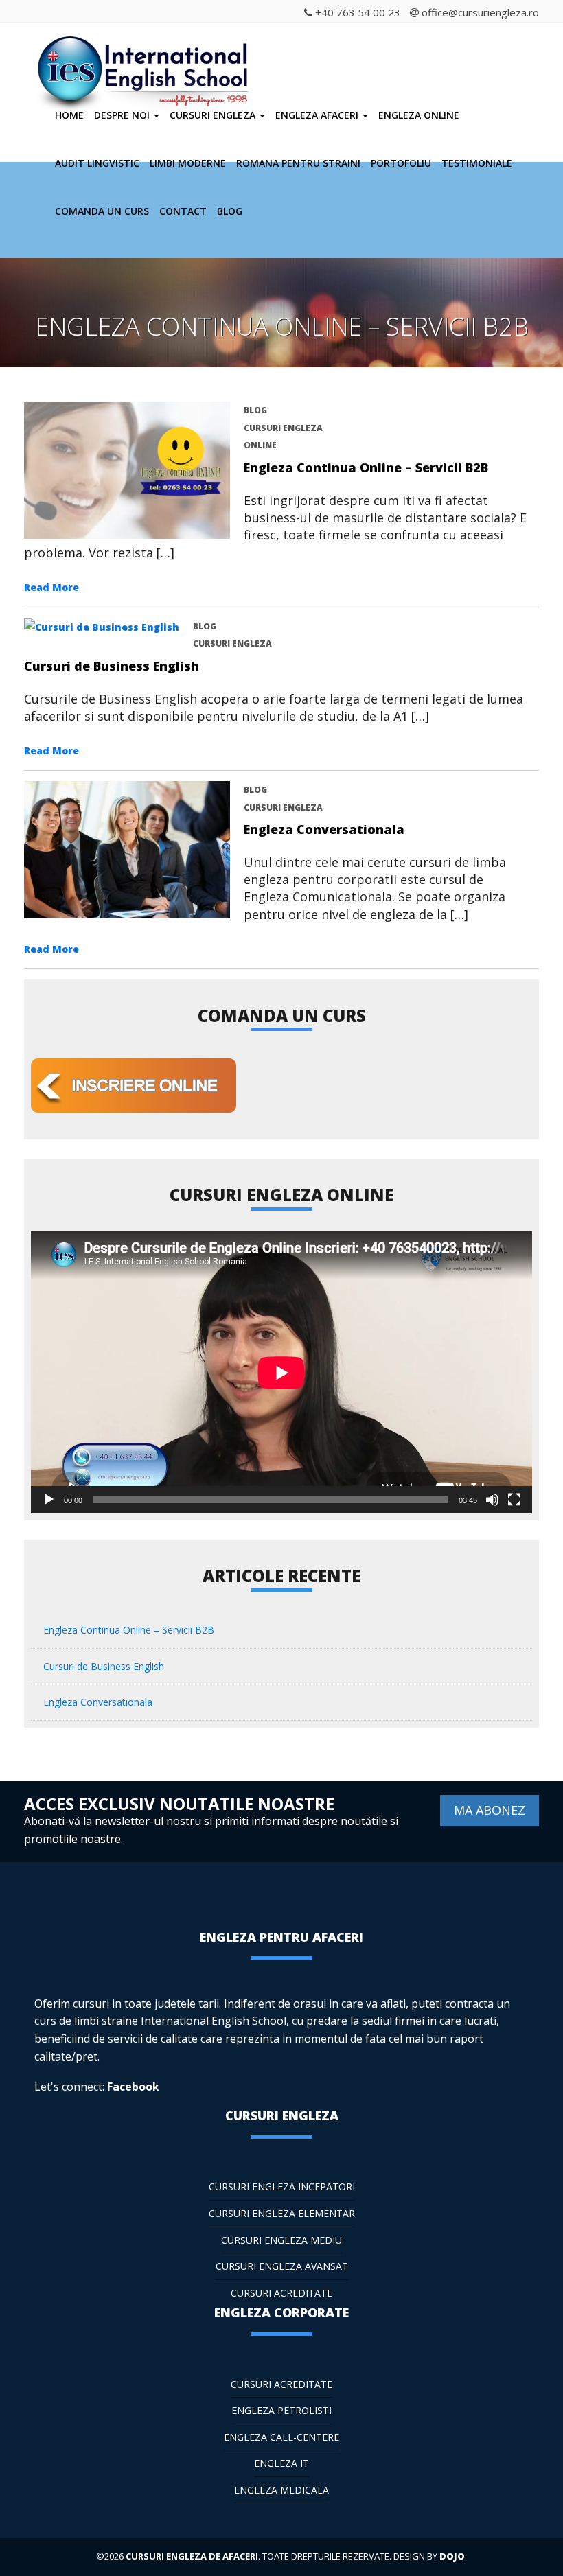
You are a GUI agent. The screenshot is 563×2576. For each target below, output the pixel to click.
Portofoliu (401, 163)
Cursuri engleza (214, 115)
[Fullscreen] (514, 1500)
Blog (230, 211)
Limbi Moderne (188, 163)
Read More (51, 587)
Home (69, 115)
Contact (183, 211)
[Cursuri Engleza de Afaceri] (147, 54)
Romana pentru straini (298, 163)
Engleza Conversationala (324, 829)
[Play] (49, 1500)
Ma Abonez (490, 1810)
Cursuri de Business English (112, 666)
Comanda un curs (102, 211)
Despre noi (123, 115)
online (260, 445)
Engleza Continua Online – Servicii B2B (366, 467)
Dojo (452, 2556)
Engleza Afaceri (318, 115)
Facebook (133, 2087)
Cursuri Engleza (283, 428)
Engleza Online (419, 115)
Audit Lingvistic (97, 163)
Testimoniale (477, 163)
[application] (281, 1372)
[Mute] (492, 1500)
